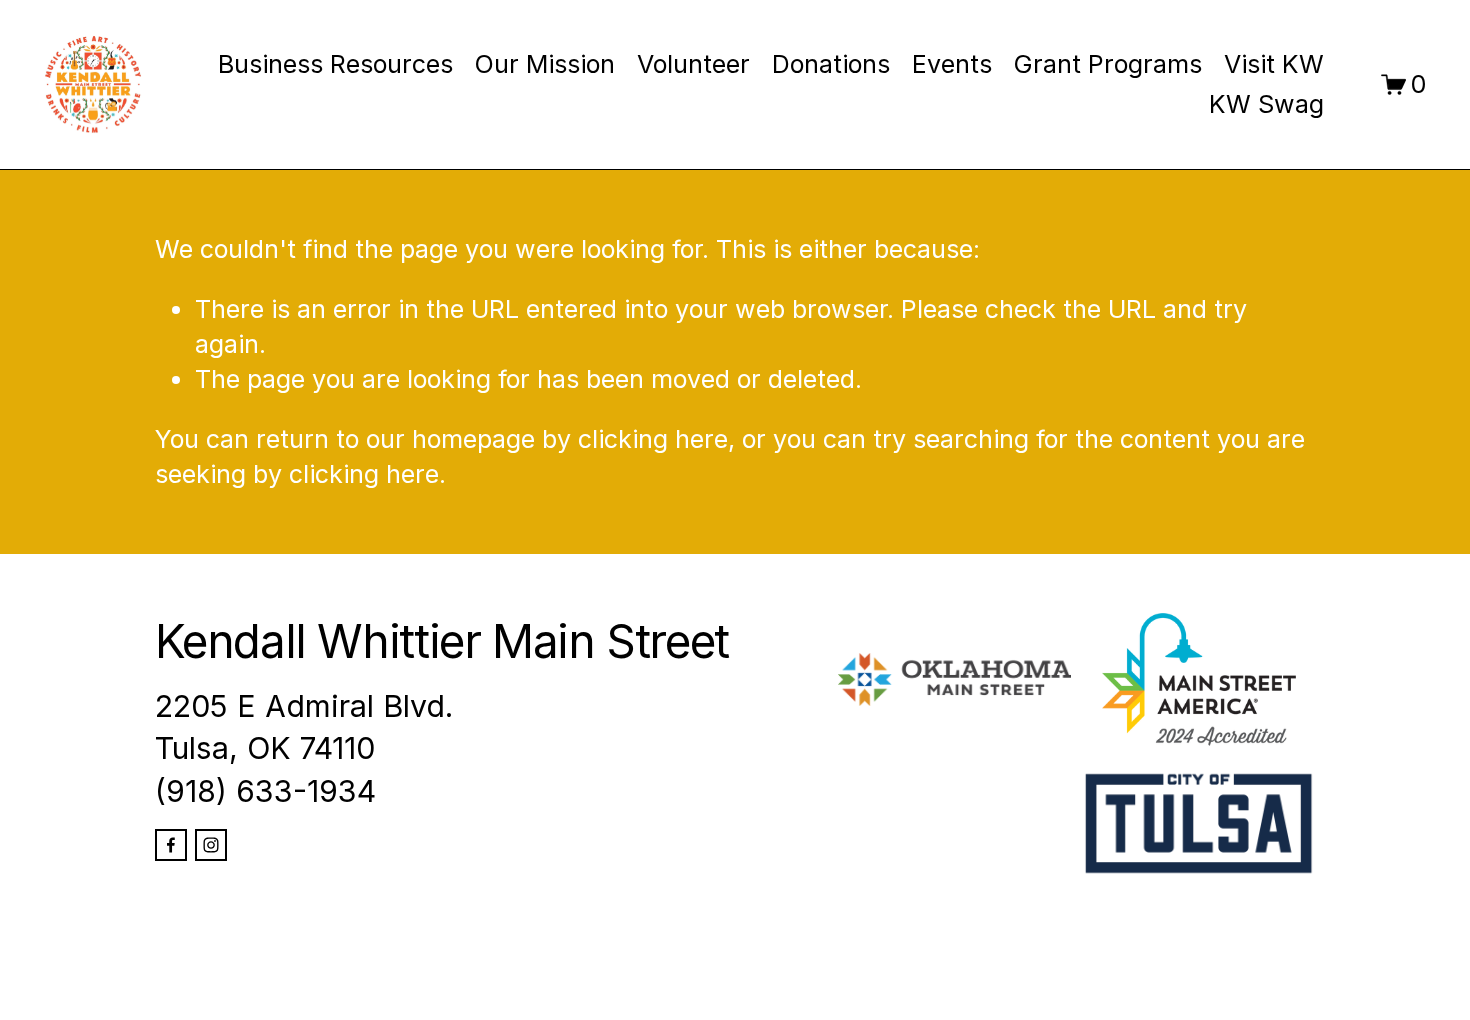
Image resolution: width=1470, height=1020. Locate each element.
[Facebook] (171, 845)
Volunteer (693, 64)
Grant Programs (1108, 64)
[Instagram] (211, 845)
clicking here (653, 439)
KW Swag (1266, 104)
